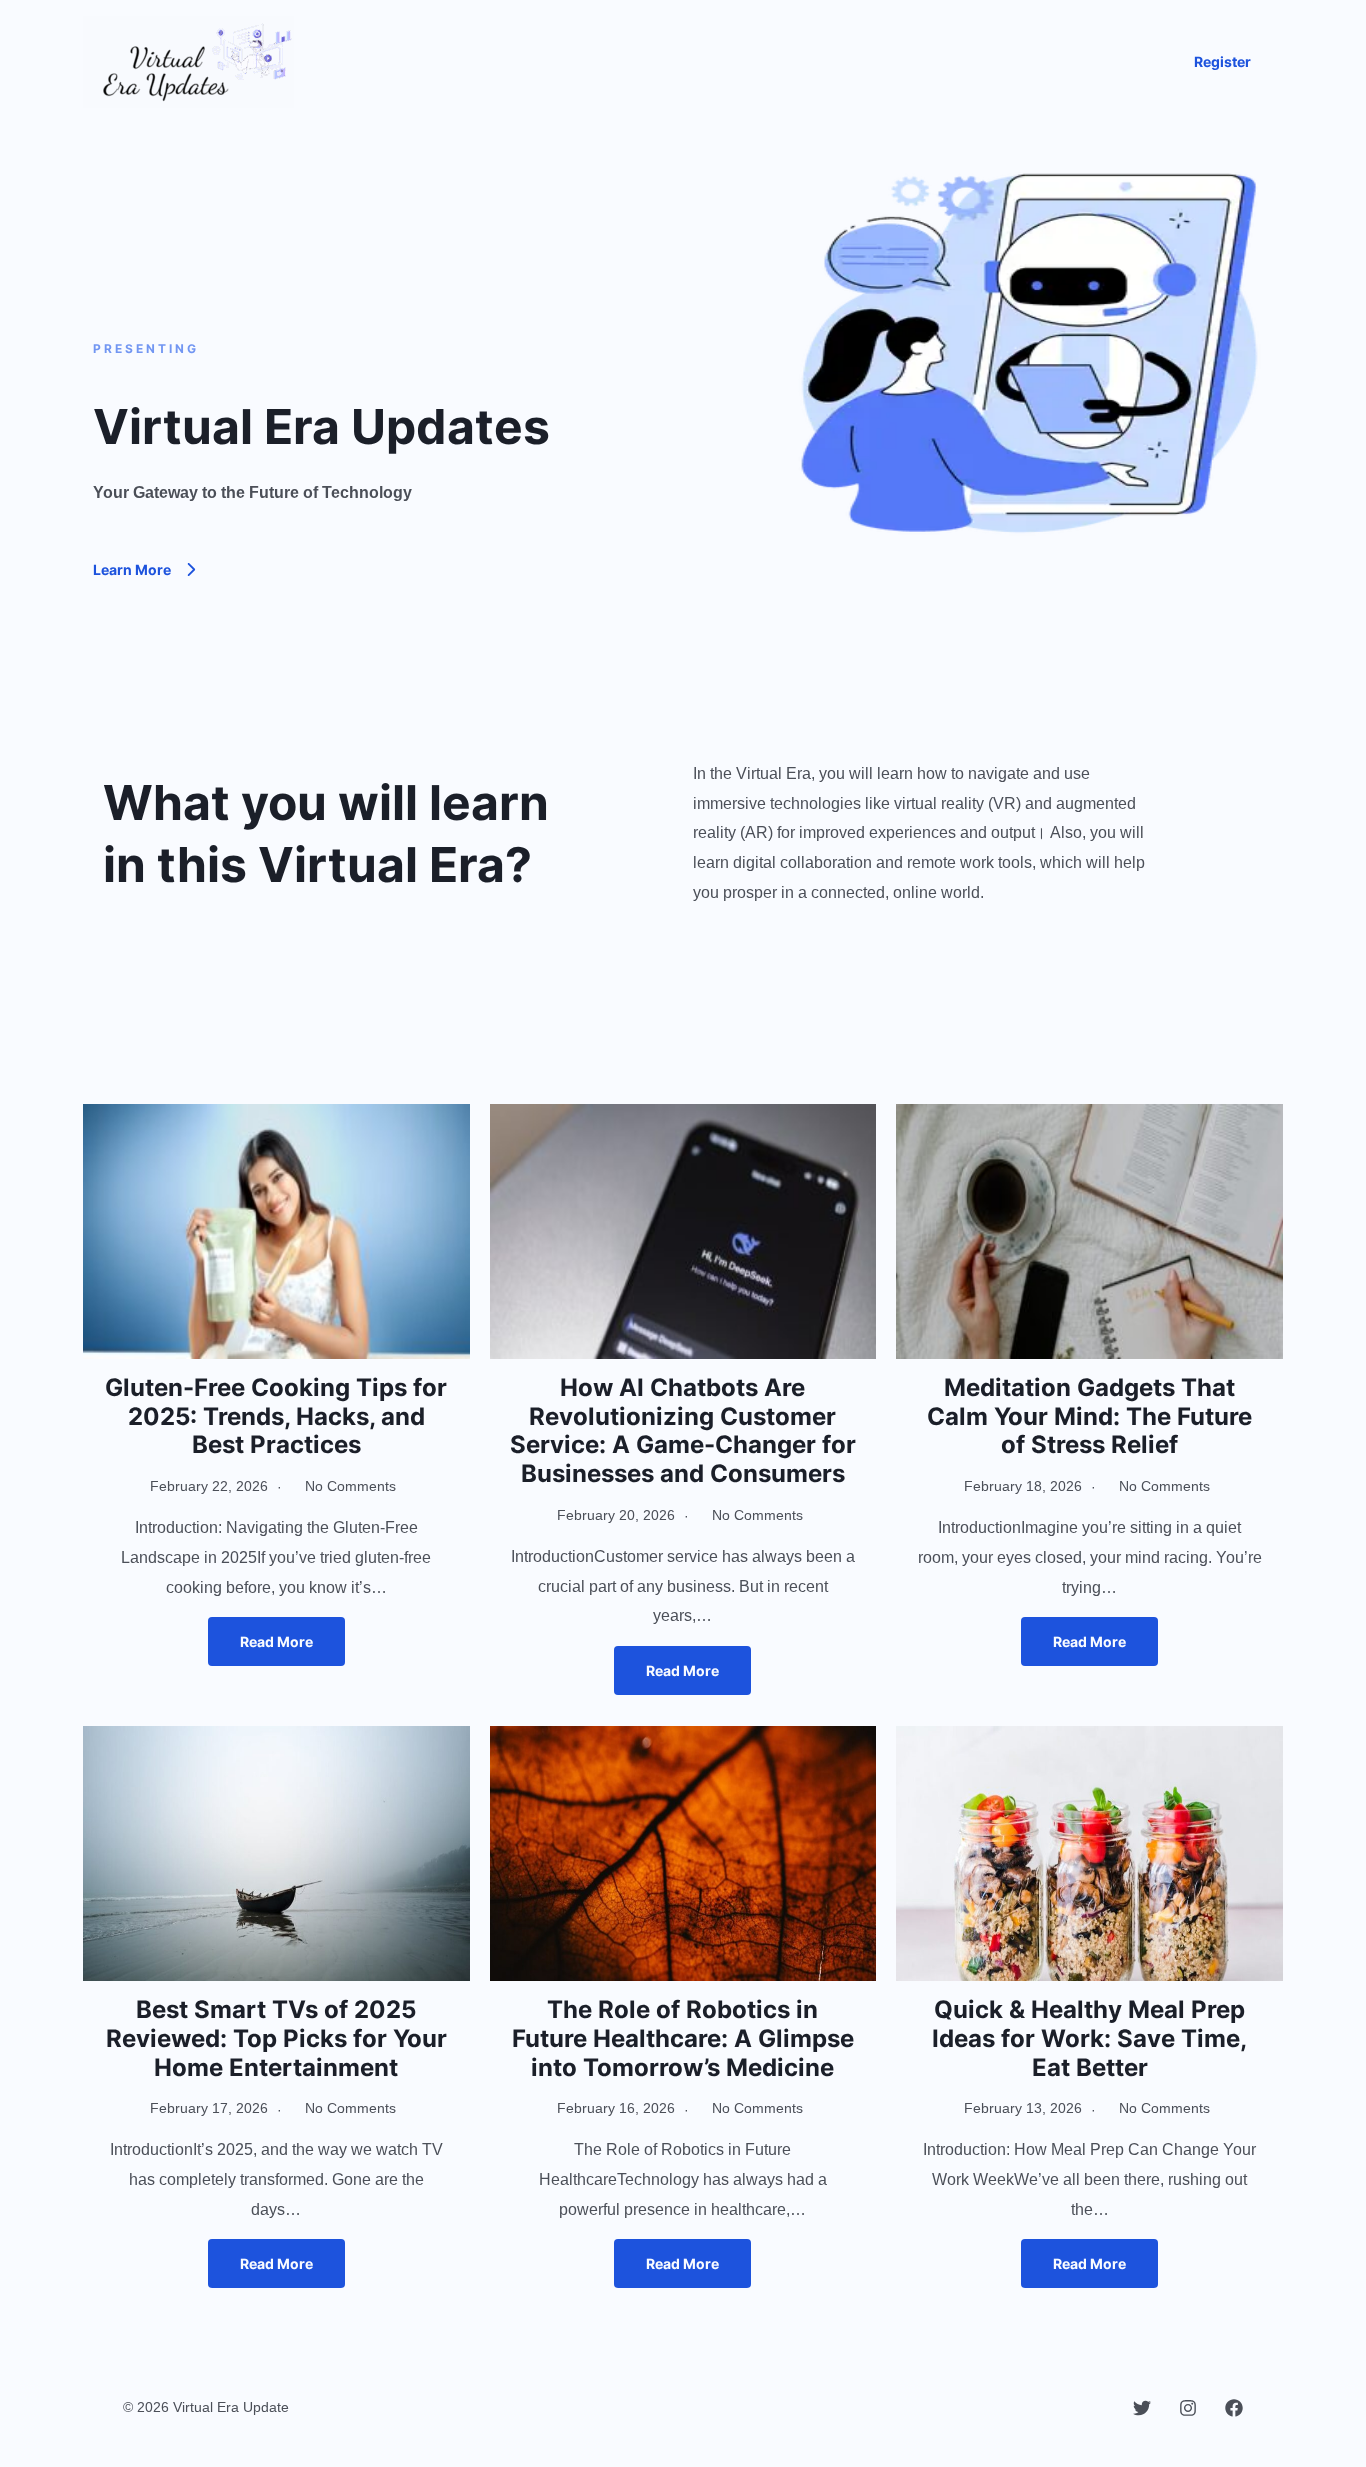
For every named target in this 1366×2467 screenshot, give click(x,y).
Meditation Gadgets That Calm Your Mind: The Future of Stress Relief (1089, 1416)
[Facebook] (1234, 2408)
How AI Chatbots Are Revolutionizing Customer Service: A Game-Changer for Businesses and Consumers (683, 1430)
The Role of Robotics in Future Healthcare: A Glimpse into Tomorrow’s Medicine (683, 2038)
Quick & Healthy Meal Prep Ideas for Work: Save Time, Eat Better (1089, 2038)
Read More (276, 1641)
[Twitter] (1142, 2408)
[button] (1223, 62)
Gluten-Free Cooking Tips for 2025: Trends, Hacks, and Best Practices (276, 1416)
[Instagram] (1188, 2408)
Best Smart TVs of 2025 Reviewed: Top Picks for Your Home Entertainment (276, 2038)
